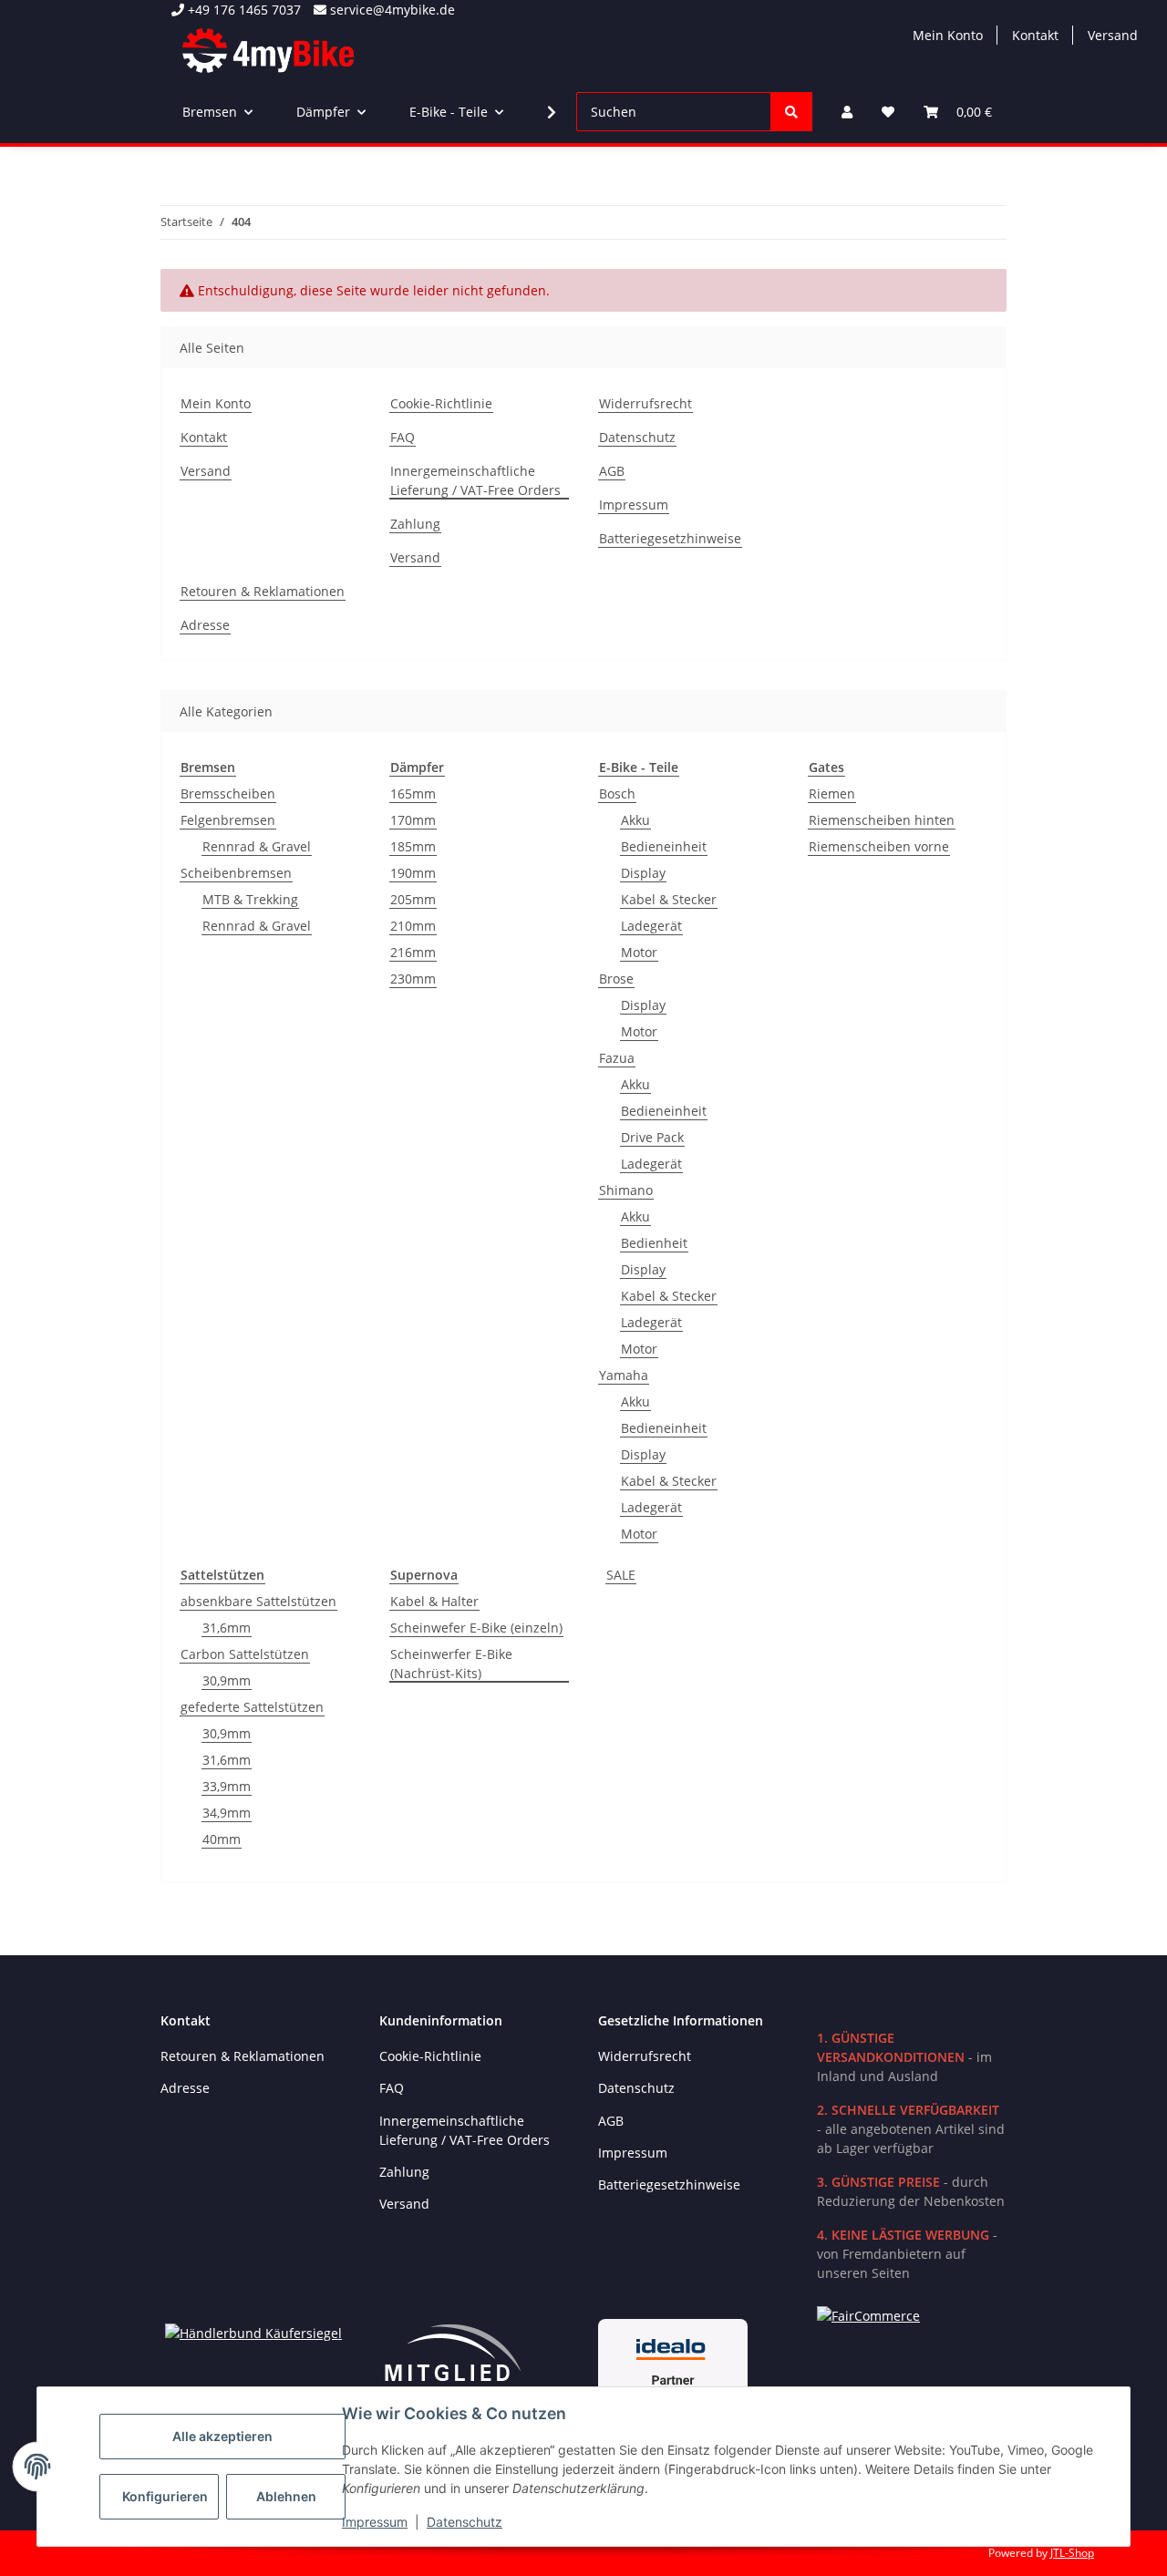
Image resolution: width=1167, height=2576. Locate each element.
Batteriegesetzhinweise (670, 538)
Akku (635, 820)
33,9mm (227, 1786)
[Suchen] (791, 112)
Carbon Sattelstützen (245, 1654)
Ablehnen (286, 2496)
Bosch (617, 793)
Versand (1113, 35)
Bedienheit (654, 1243)
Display (643, 873)
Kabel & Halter (434, 1601)
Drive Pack (652, 1137)
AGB (612, 471)
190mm (413, 873)
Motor (639, 952)
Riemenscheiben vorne (879, 846)
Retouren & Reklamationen (263, 591)
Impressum (375, 2522)
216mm (413, 952)
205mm (413, 899)
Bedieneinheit (664, 846)
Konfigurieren (165, 2496)
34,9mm (227, 1813)
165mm (413, 793)
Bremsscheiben (228, 793)
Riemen (832, 793)
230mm (413, 979)
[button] (847, 112)
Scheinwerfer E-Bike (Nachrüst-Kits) (451, 1664)
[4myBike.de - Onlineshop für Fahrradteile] (268, 50)
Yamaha (624, 1375)
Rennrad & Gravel (257, 846)
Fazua (617, 1058)
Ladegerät (651, 926)
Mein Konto (948, 35)
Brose (616, 979)
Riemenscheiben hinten (882, 820)
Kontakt (1035, 35)
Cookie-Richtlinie (441, 403)
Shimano (626, 1190)
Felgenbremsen (228, 820)
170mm (413, 820)
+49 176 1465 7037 (243, 10)
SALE (621, 1575)
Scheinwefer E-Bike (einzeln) (476, 1628)
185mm (413, 846)
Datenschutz (465, 2522)
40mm (222, 1839)
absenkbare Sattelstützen (258, 1601)
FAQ (403, 437)
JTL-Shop (1072, 2553)
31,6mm (227, 1628)
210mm (413, 926)
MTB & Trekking (250, 899)
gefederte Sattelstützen (252, 1707)
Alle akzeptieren (222, 2436)
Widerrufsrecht (645, 403)
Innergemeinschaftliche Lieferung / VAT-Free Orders (475, 480)
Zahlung (415, 524)
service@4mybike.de (391, 10)
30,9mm (227, 1680)
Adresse (205, 625)
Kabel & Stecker (669, 899)
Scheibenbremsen (236, 873)
